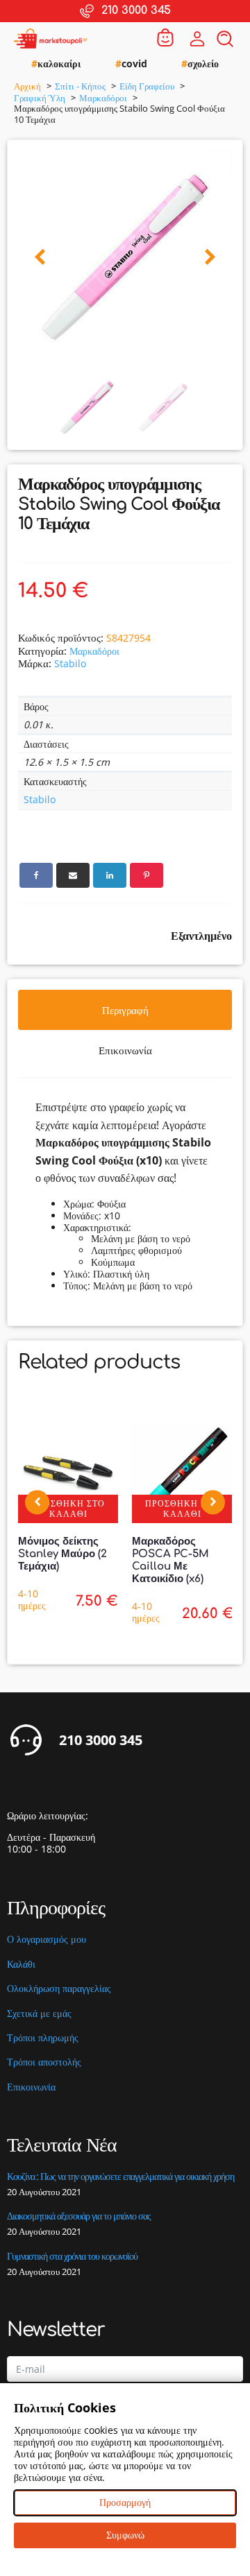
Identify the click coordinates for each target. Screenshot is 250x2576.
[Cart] (165, 38)
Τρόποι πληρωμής (43, 2038)
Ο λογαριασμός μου (47, 1940)
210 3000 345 (101, 1740)
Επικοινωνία (31, 2087)
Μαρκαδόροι (94, 651)
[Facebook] (36, 875)
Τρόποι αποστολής (44, 2062)
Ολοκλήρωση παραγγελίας (59, 1989)
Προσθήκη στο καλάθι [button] (68, 1508)
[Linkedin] (110, 875)
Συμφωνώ (125, 2535)
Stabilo (70, 663)
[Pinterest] (147, 875)
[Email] (73, 875)
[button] (40, 258)
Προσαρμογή (125, 2502)
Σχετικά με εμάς (39, 2014)
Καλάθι (21, 1965)
